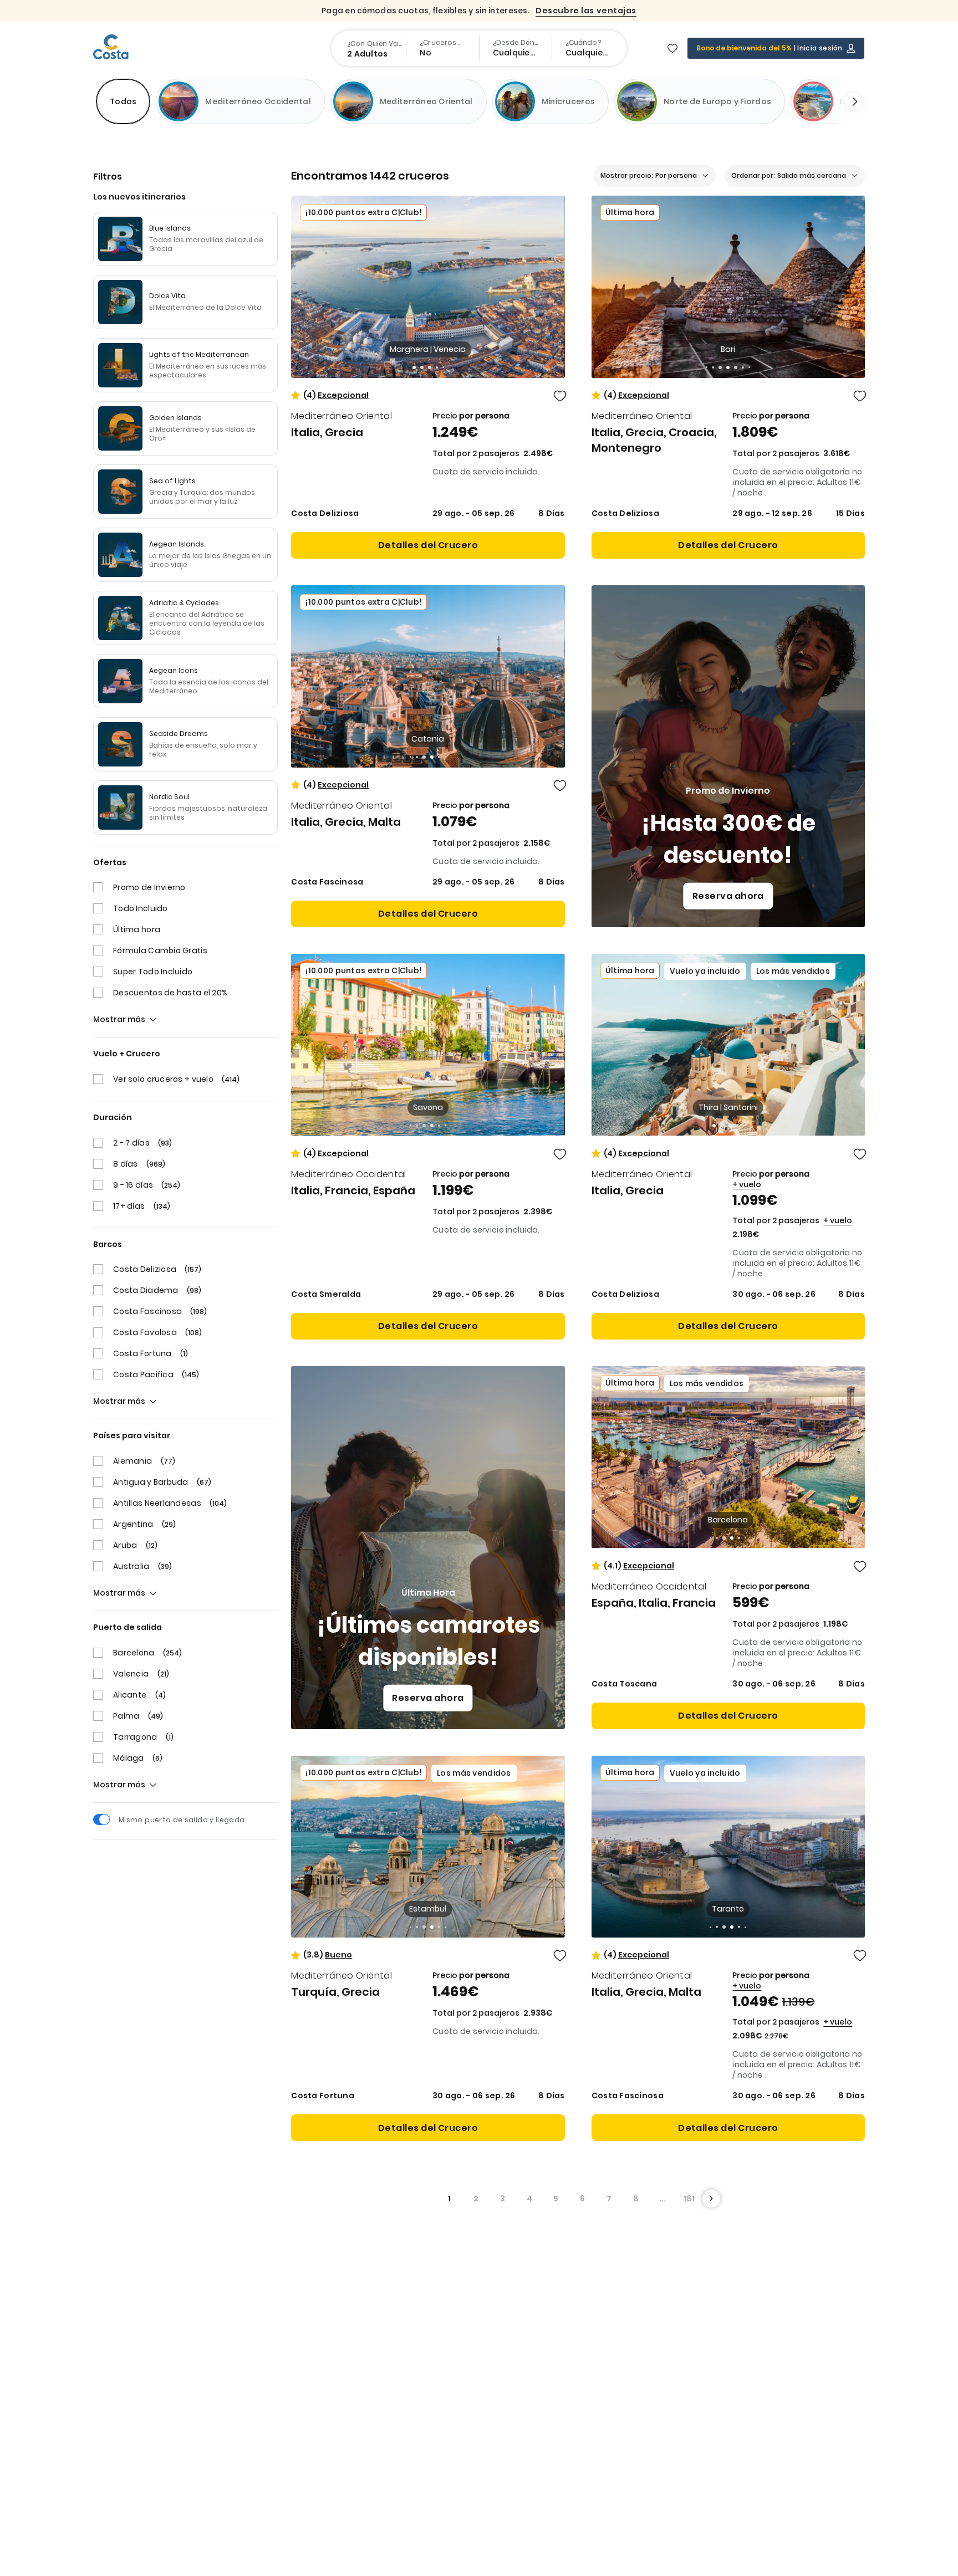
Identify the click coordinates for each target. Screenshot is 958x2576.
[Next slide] (849, 101)
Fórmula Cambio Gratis (160, 950)
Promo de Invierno (149, 887)
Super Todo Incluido (153, 972)
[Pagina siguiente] (711, 2199)
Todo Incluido (141, 908)
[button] (414, 367)
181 (689, 2199)
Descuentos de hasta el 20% (170, 993)
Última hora (137, 929)
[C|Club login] (851, 48)
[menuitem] (370, 48)
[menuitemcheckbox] (123, 101)
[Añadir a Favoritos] (560, 396)
